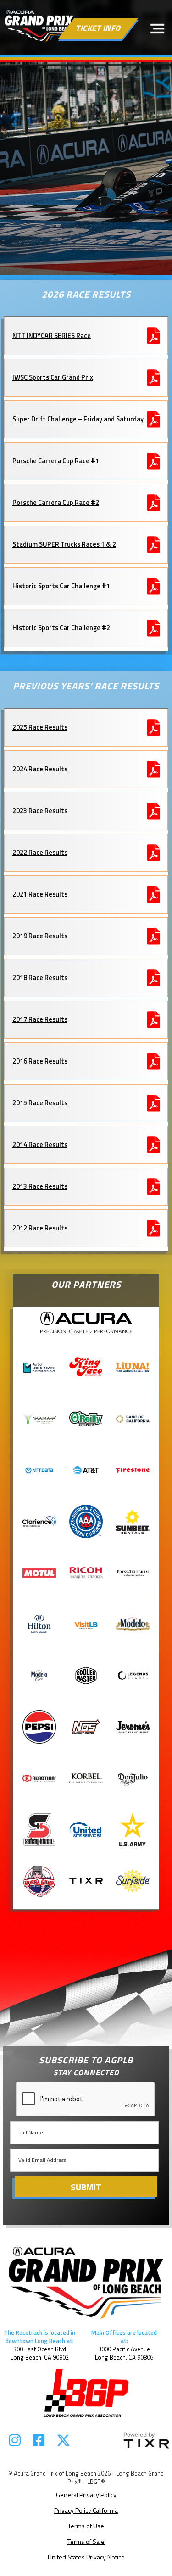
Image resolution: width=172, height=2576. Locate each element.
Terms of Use (86, 2526)
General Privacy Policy (86, 2495)
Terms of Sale (86, 2541)
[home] (39, 26)
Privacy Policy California (86, 2510)
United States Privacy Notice (86, 2557)
